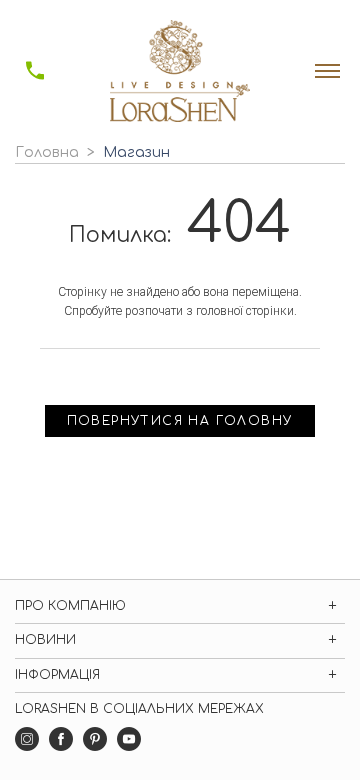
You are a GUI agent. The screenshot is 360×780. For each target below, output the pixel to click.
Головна (47, 152)
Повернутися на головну (180, 421)
